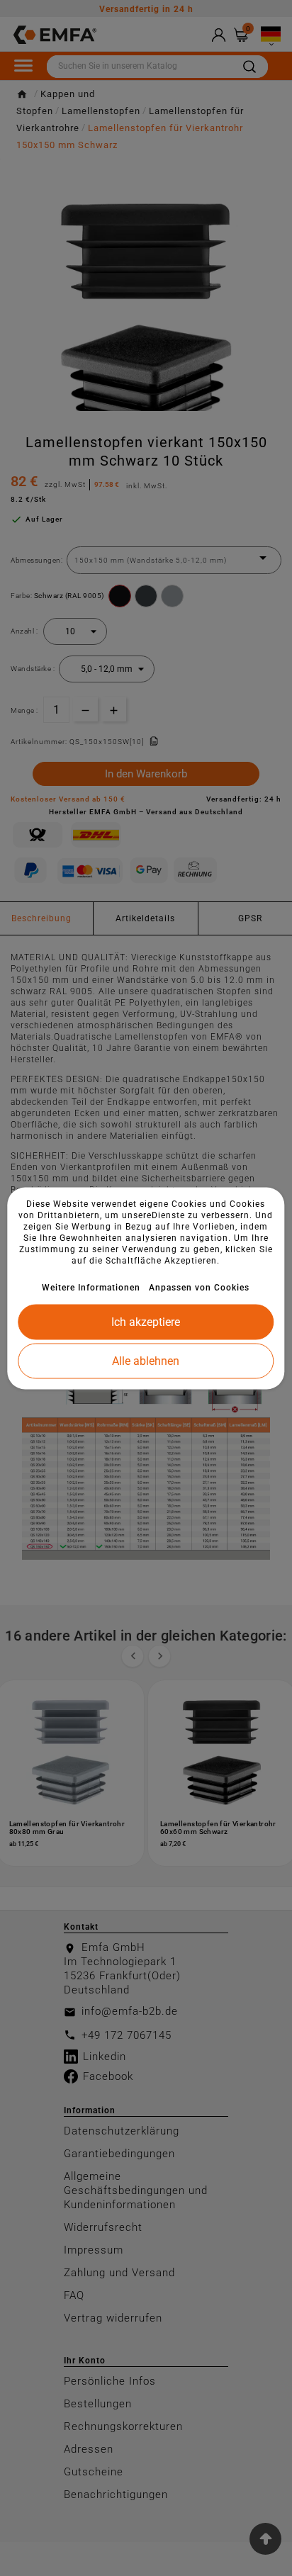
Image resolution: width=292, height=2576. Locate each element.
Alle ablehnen (146, 1360)
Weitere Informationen (91, 1287)
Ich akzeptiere (146, 1321)
